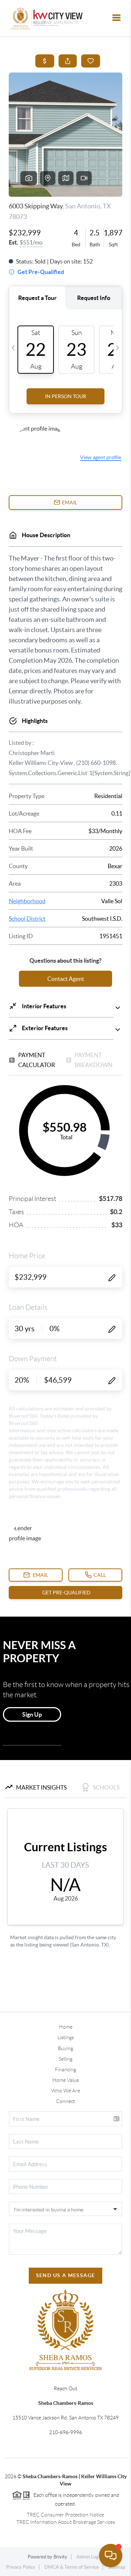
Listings (66, 2037)
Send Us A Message (66, 2275)
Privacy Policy (21, 2567)
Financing (65, 2069)
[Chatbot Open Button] (111, 2556)
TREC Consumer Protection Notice (65, 2515)
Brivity (60, 2557)
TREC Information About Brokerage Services (66, 2522)
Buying (65, 2048)
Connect (65, 2101)
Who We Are (66, 2091)
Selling (65, 2059)
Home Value (66, 2080)
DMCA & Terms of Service (72, 2567)
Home (66, 2027)
